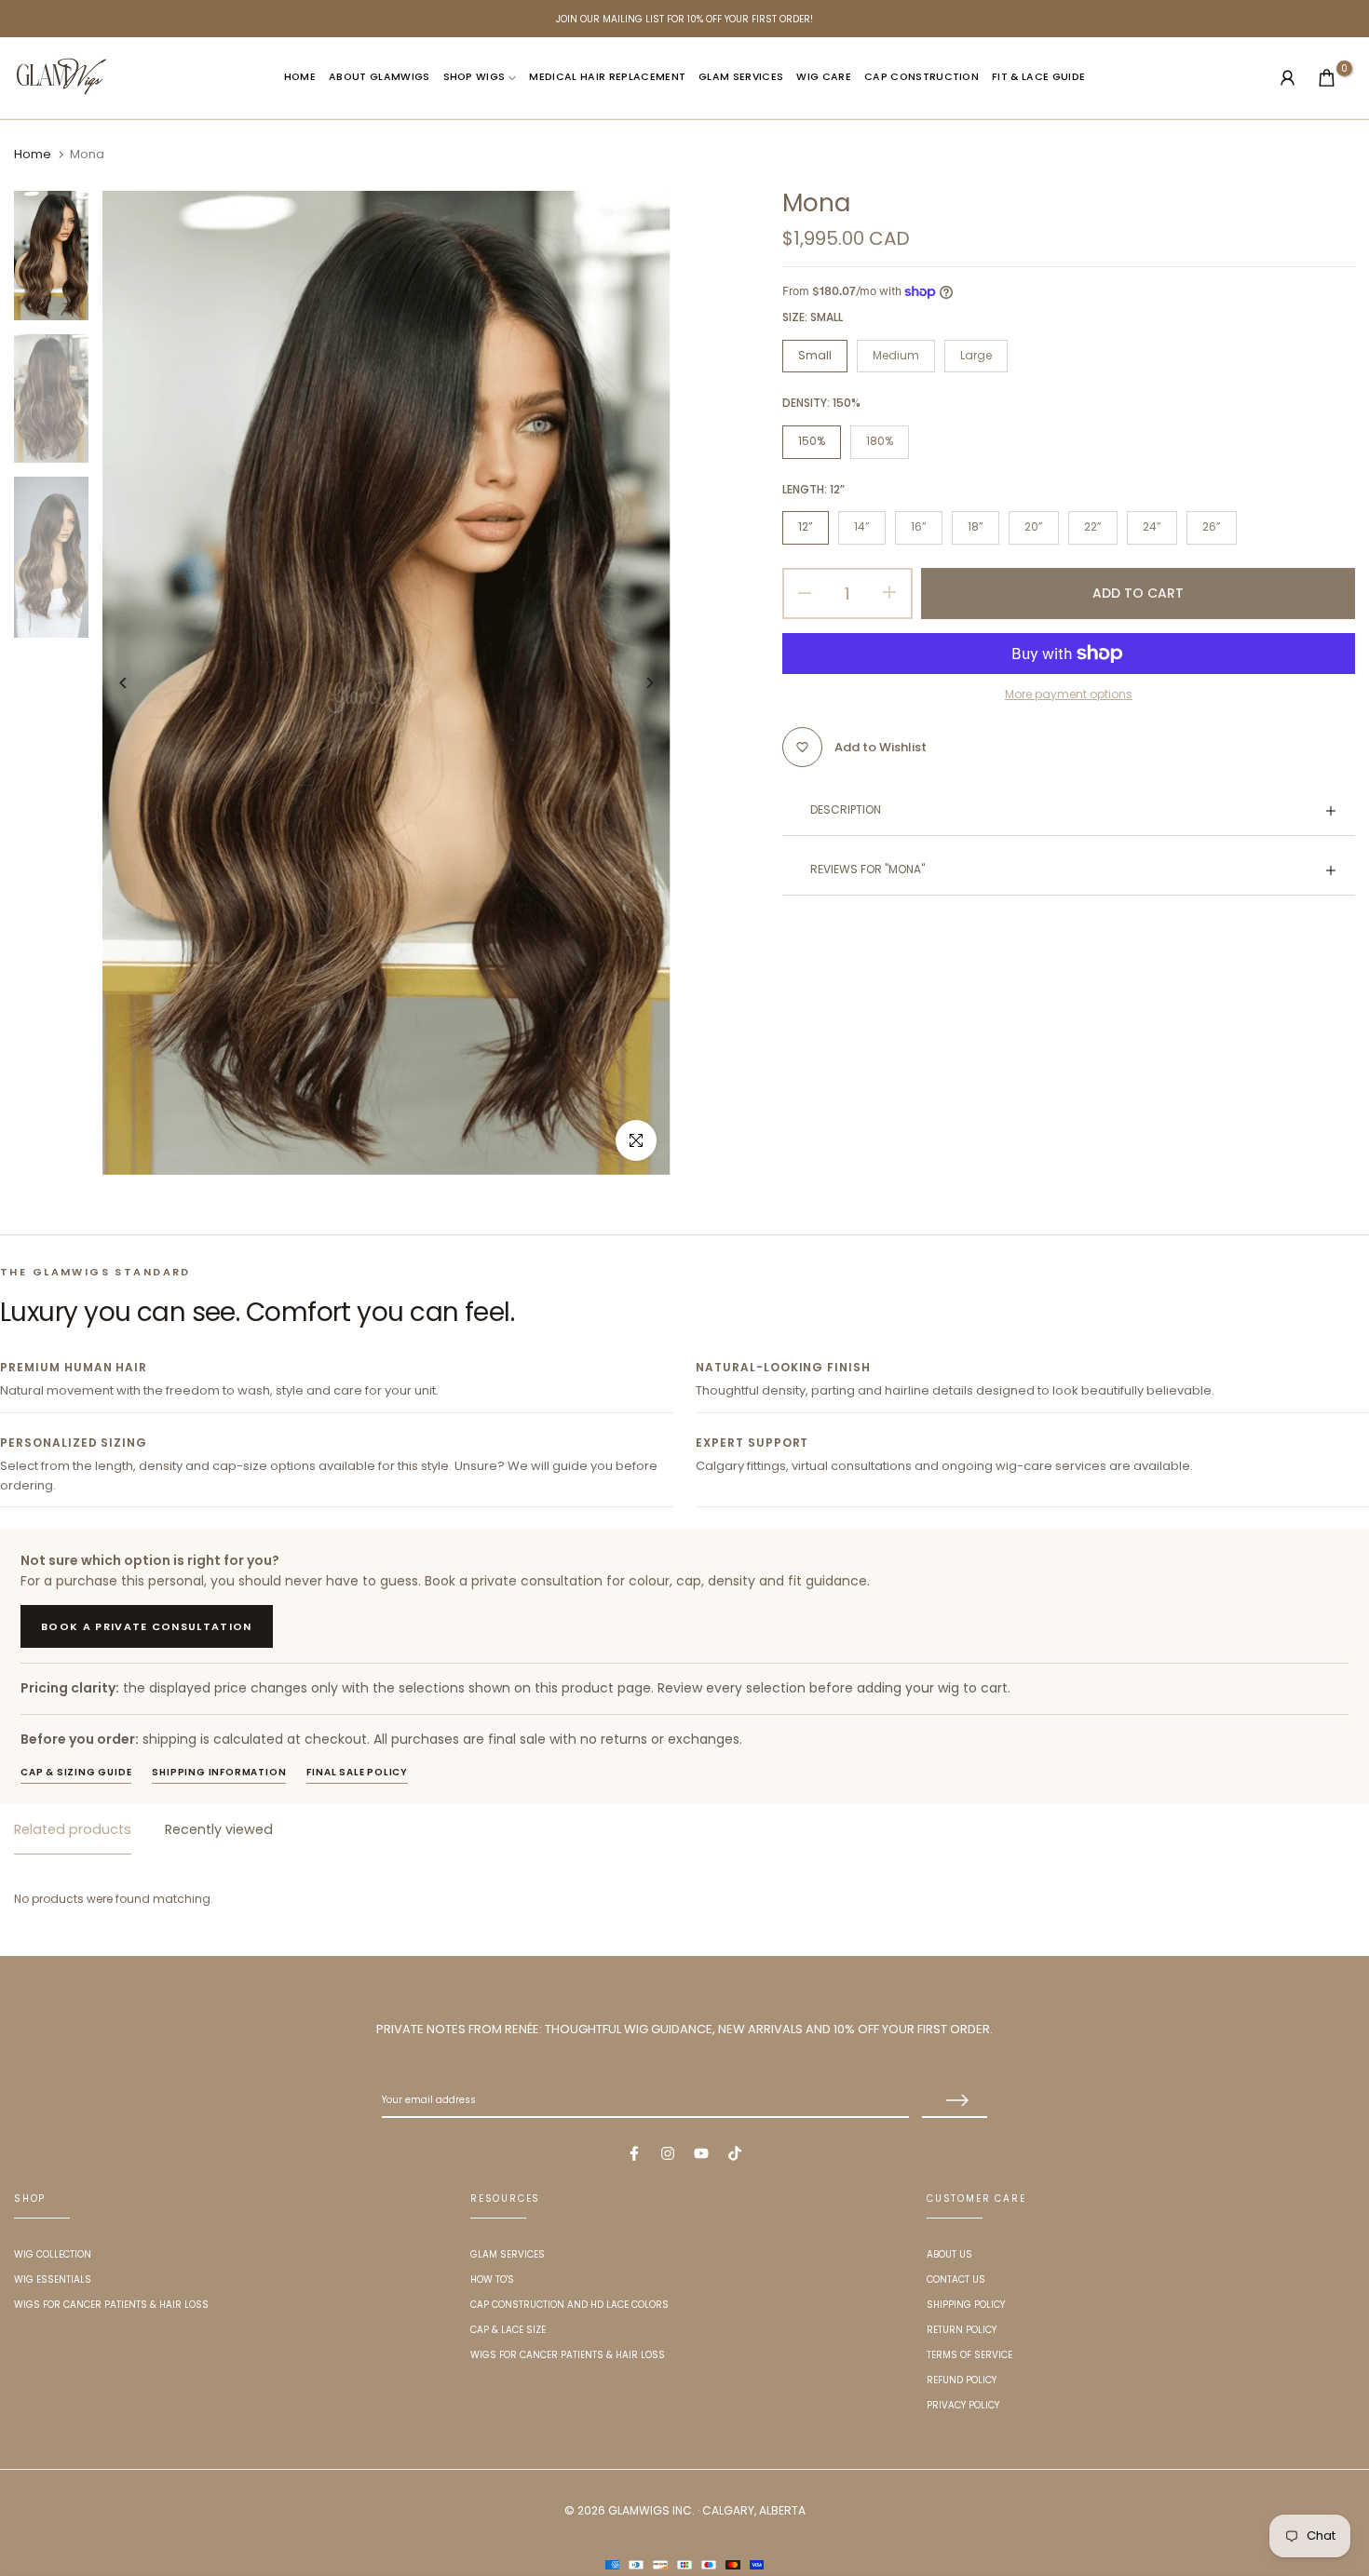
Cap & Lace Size (508, 2330)
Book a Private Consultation (147, 1626)
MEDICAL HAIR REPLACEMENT (607, 77)
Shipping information (219, 1772)
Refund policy (962, 2380)
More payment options (1069, 694)
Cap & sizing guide (76, 1772)
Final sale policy (357, 1772)
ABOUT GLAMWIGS (380, 77)
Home (33, 155)
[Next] (636, 683)
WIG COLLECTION (53, 2254)
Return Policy (962, 2330)
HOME (300, 77)
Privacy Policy (963, 2405)
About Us (949, 2254)
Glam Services (508, 2254)
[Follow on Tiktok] (735, 2153)
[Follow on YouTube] (701, 2153)
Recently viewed (219, 1829)
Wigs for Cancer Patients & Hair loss (111, 2305)
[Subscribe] (955, 2101)
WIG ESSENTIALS (53, 2279)
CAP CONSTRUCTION (922, 77)
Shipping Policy (966, 2305)
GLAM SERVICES (741, 77)
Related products (73, 1829)
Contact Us (956, 2279)
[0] (1327, 78)
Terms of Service (969, 2355)
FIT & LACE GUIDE (1038, 77)
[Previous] (137, 683)
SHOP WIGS (474, 77)
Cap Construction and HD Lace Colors (569, 2305)
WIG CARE (824, 77)
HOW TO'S (492, 2279)
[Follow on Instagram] (668, 2153)
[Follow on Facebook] (634, 2153)
